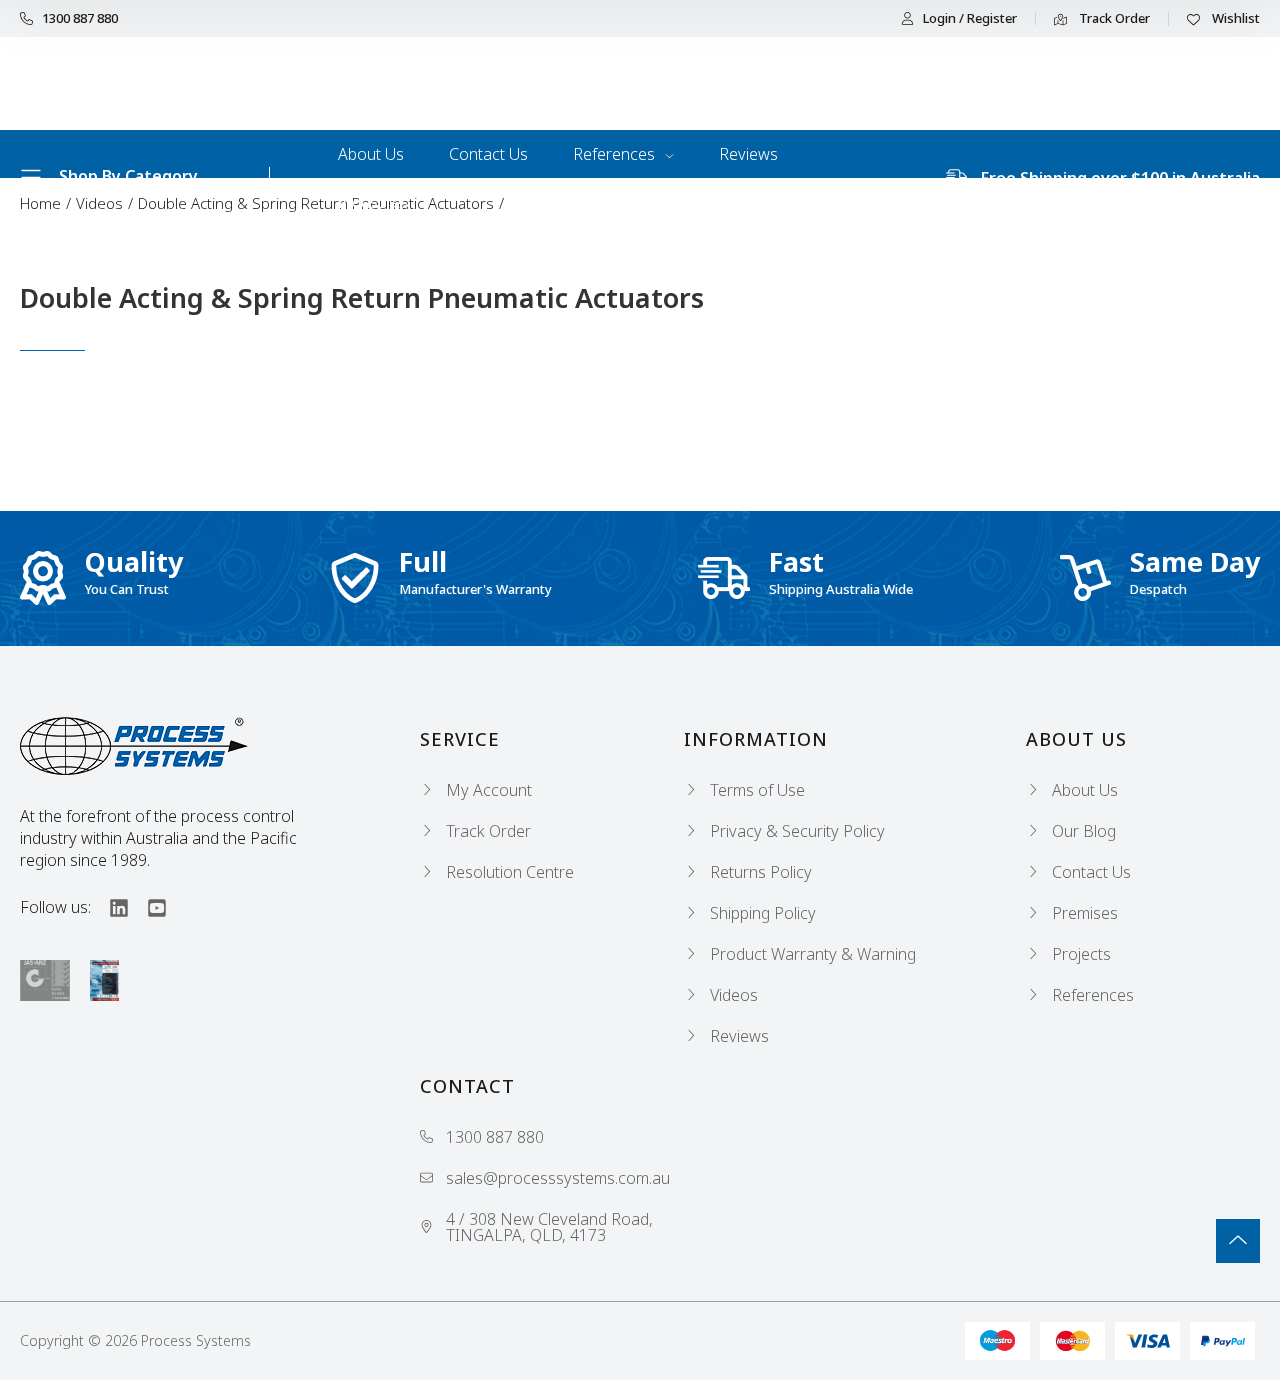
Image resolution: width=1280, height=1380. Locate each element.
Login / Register (970, 18)
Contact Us (488, 154)
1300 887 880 (80, 18)
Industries (373, 202)
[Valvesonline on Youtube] (148, 907)
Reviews (748, 154)
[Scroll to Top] (1238, 1241)
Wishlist (1234, 19)
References (616, 154)
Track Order (1113, 19)
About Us (371, 154)
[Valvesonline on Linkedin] (110, 907)
